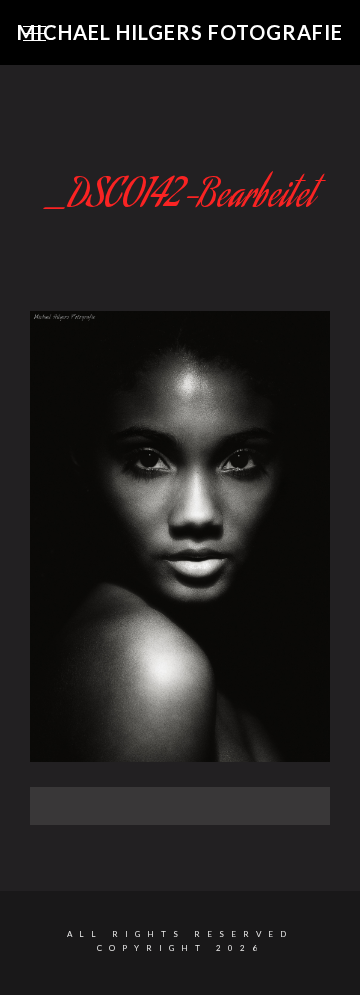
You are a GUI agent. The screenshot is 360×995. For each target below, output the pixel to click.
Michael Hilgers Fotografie (180, 32)
